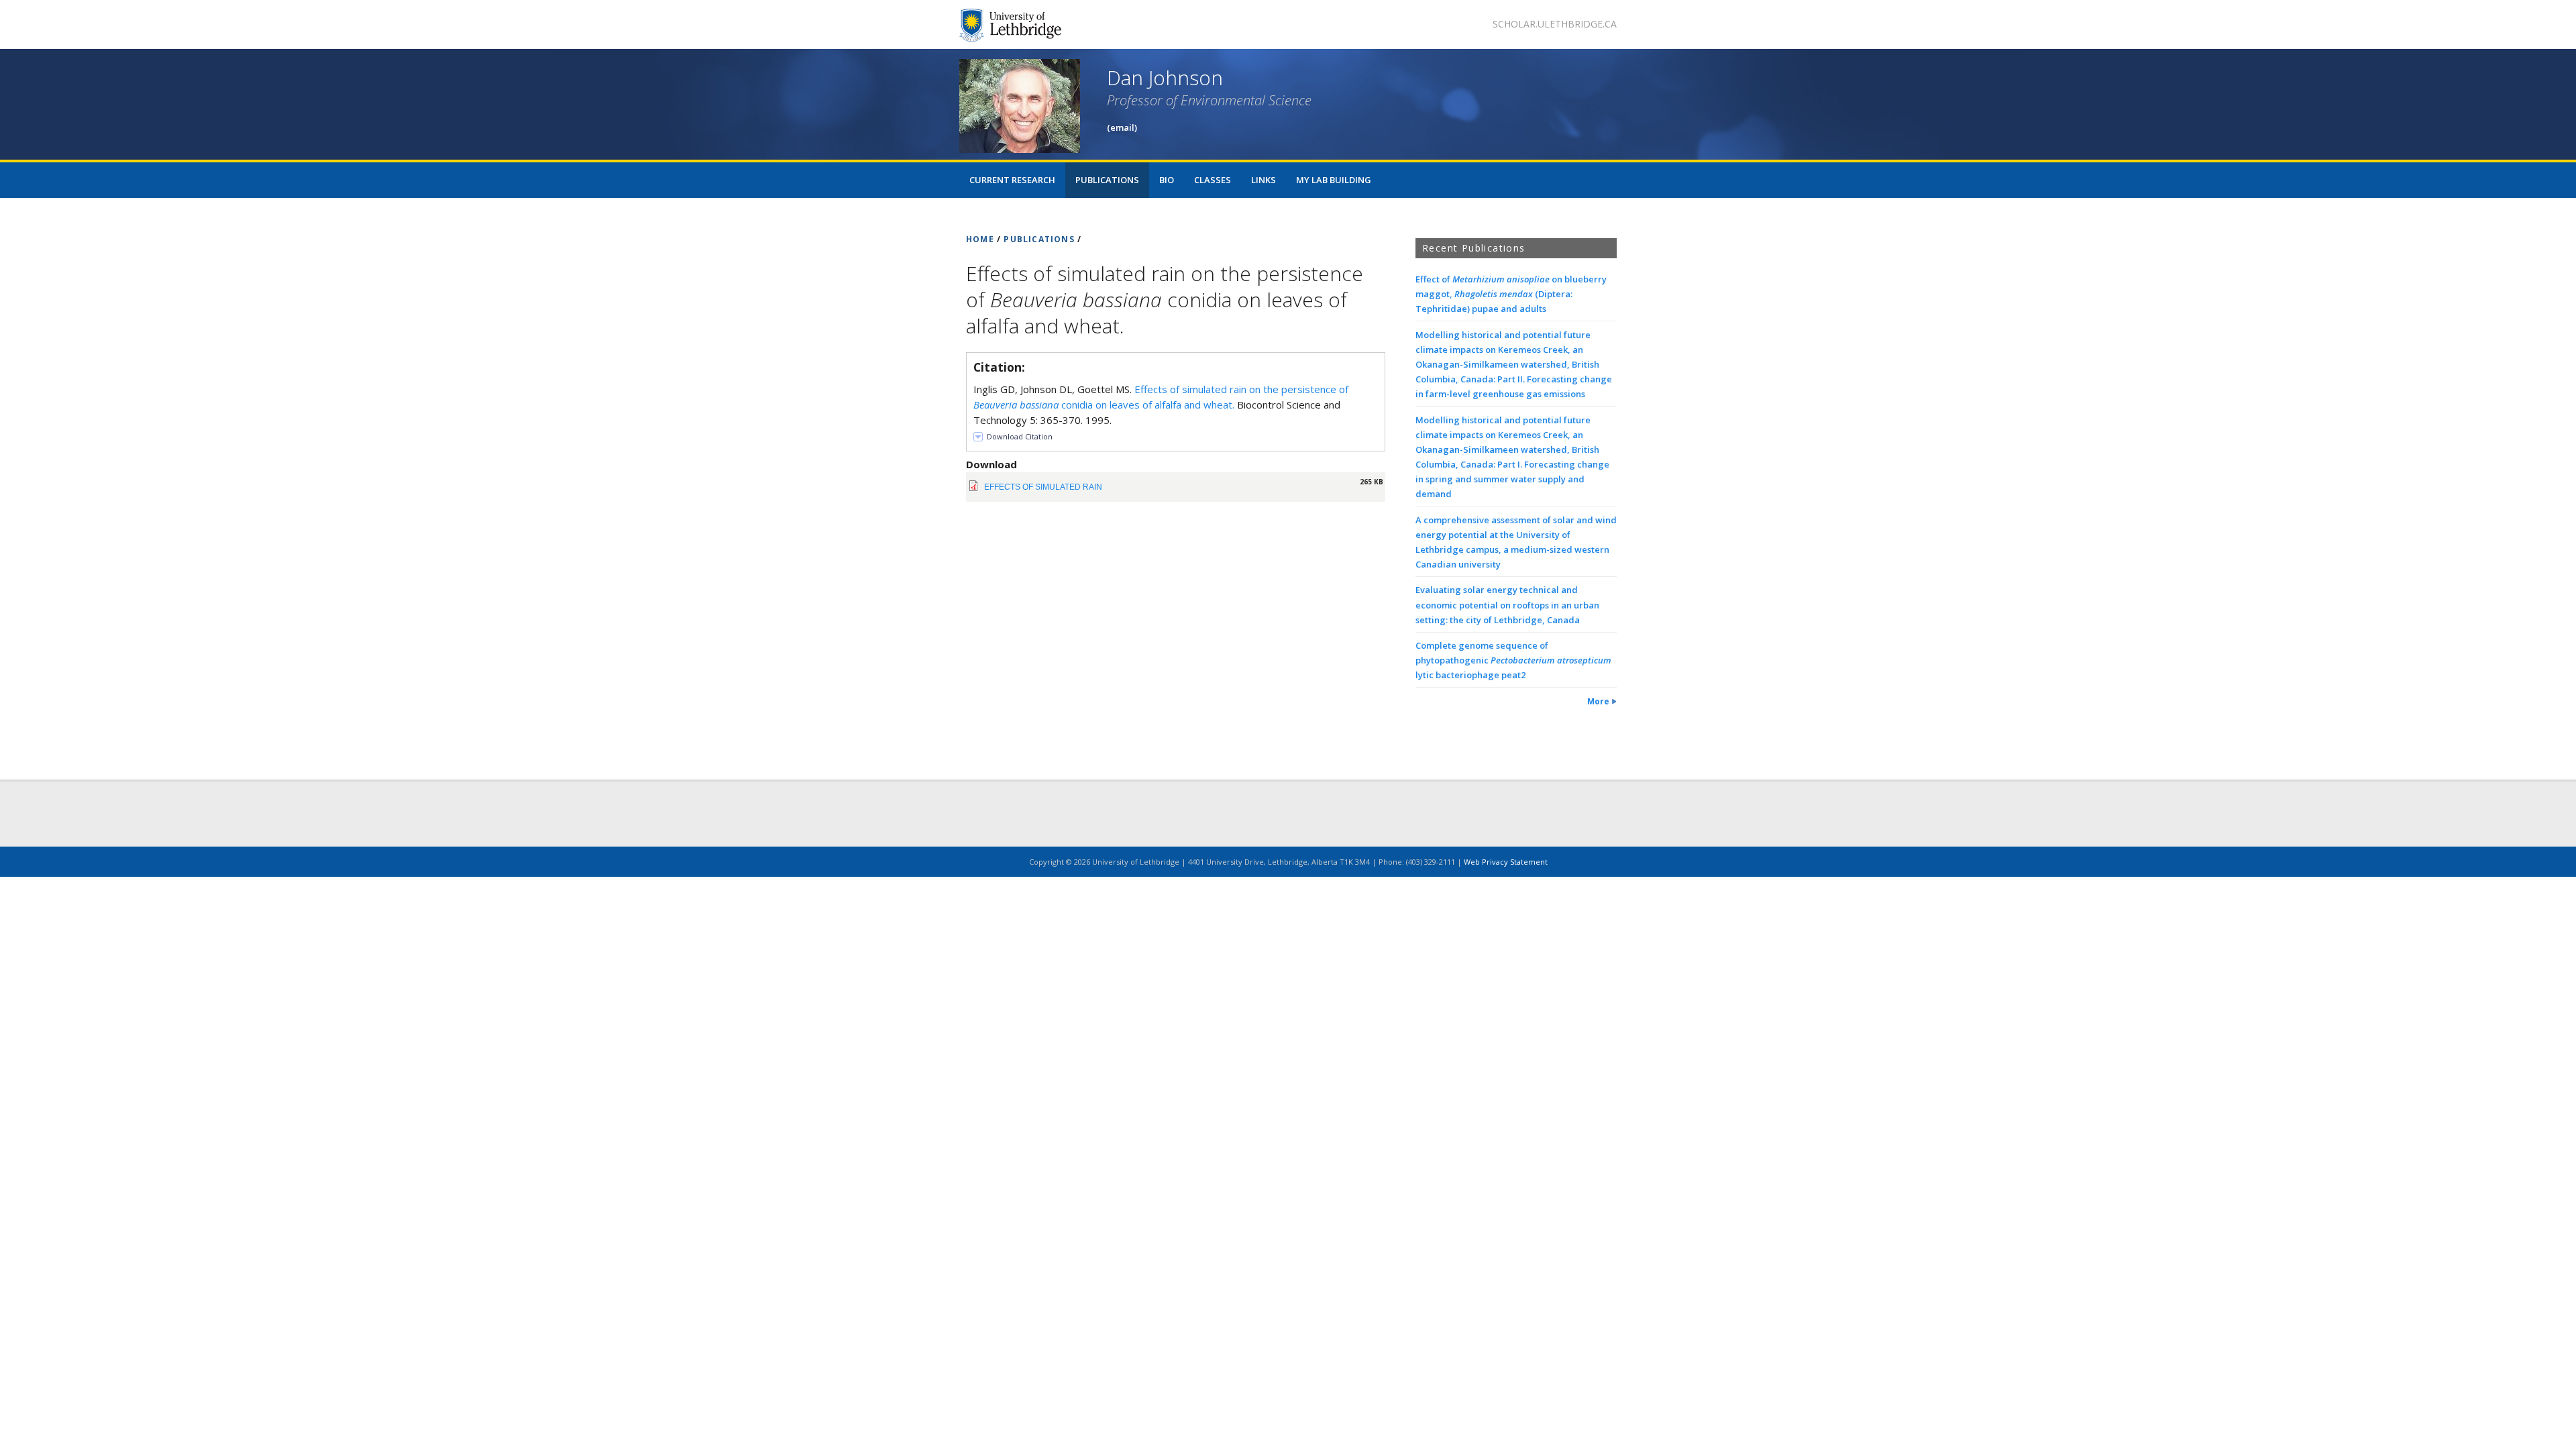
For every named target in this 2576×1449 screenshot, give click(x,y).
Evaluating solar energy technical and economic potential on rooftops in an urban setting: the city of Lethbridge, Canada (1507, 604)
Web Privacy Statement (1506, 862)
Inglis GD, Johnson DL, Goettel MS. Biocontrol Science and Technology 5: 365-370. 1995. (1161, 405)
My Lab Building (1334, 180)
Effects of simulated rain (1043, 487)
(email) (1122, 127)
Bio (1167, 180)
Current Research (1012, 180)
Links (1264, 180)
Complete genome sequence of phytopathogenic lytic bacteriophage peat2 (1513, 660)
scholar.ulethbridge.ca (1555, 24)
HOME (980, 239)
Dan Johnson (1165, 77)
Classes (1213, 180)
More (1598, 701)
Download (991, 464)
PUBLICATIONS (1039, 239)
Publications (1107, 180)
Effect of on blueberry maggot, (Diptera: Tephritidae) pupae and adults (1511, 294)
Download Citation (1020, 436)
